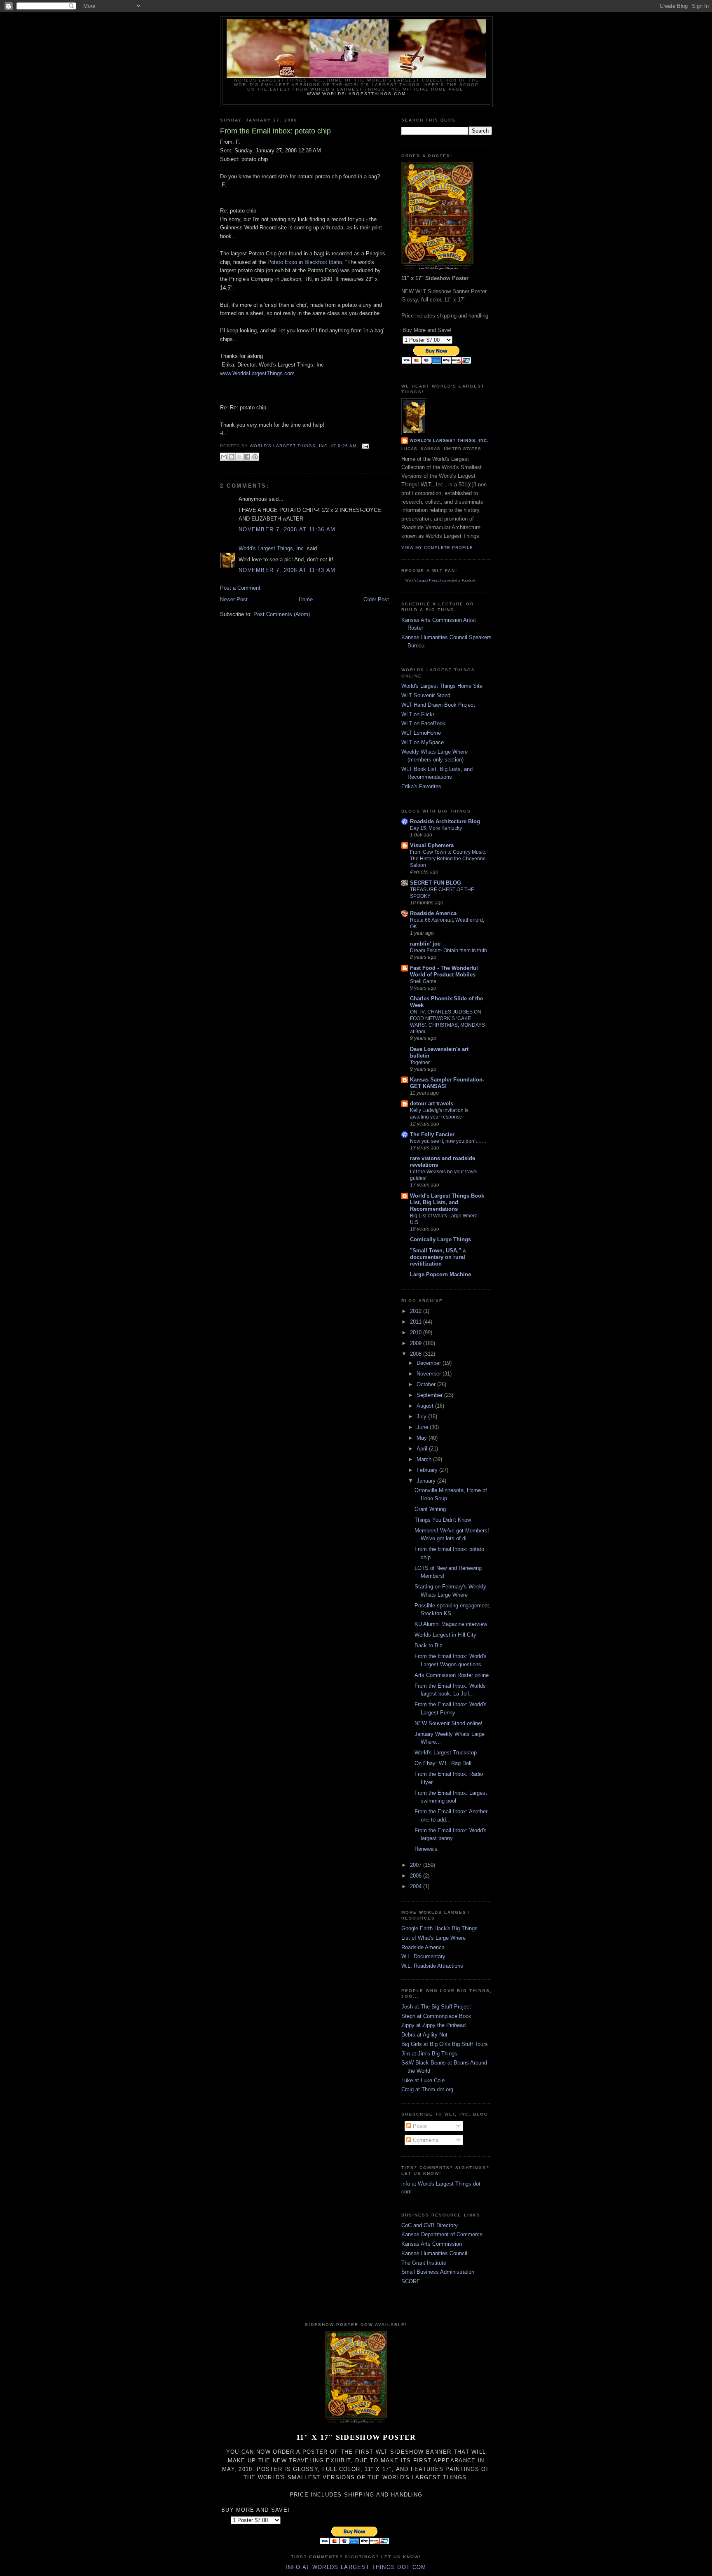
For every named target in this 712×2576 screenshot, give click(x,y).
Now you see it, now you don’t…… (448, 1141)
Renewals (426, 1849)
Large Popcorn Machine (440, 1274)
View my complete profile (437, 548)
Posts (419, 2126)
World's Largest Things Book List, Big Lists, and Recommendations (447, 1202)
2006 (417, 1876)
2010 (417, 1332)
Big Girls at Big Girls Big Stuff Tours (445, 2044)
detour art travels (432, 1103)
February (428, 1470)
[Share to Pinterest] (255, 457)
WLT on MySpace (423, 742)
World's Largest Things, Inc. (272, 548)
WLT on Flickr (418, 714)
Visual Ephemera (432, 845)
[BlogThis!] (232, 457)
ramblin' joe (425, 944)
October (427, 1384)
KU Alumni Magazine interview (451, 1624)
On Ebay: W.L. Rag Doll (443, 1763)
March (425, 1459)
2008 (417, 1354)
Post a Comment (240, 588)
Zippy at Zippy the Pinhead (433, 2025)
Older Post (376, 599)
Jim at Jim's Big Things (429, 2054)
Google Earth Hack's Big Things (439, 1928)
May (423, 1438)
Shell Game (423, 981)
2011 (417, 1322)
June (423, 1427)
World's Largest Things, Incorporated (431, 580)
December (430, 1363)
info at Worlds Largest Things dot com (356, 2567)
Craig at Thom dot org (427, 2089)
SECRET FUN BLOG (436, 883)
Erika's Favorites (421, 786)
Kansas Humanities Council (434, 2253)
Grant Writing (430, 1509)
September (430, 1395)
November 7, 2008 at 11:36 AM (287, 529)
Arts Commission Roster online (452, 1675)
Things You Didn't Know (443, 1520)
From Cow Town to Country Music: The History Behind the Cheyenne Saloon (448, 859)
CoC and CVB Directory (430, 2225)
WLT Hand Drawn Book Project (438, 705)
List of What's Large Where (433, 1938)
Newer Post (234, 599)
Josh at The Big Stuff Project (436, 2007)
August (426, 1406)
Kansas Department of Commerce (442, 2234)
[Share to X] (239, 457)
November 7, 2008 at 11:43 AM (287, 570)
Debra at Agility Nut (424, 2035)
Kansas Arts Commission (432, 2244)
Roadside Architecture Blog (445, 821)
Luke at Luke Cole (423, 2080)
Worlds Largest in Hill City (445, 1635)
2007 (417, 1865)
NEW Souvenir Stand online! (449, 1723)
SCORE (411, 2281)
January (427, 1481)
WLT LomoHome (421, 733)
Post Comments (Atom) (282, 614)
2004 (417, 1886)
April (423, 1449)
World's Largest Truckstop (446, 1753)
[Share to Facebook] (247, 457)
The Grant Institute (424, 2263)
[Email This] (224, 457)
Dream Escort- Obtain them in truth (449, 951)
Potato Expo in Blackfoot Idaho (305, 262)
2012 (417, 1311)
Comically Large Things (440, 1239)
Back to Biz (429, 1645)
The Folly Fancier (432, 1134)
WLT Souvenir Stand (426, 695)
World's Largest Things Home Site (442, 686)
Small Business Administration (438, 2272)
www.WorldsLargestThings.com (356, 94)
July (422, 1416)
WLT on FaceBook (423, 723)
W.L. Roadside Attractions (432, 1966)
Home (306, 599)
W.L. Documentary (423, 1956)
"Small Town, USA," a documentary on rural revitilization (438, 1257)
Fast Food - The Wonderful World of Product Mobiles (444, 971)
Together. (420, 1063)
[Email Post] (364, 446)
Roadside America (433, 913)
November (430, 1374)
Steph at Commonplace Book (436, 2016)
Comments (425, 2140)
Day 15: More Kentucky (436, 828)
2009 (417, 1343)
